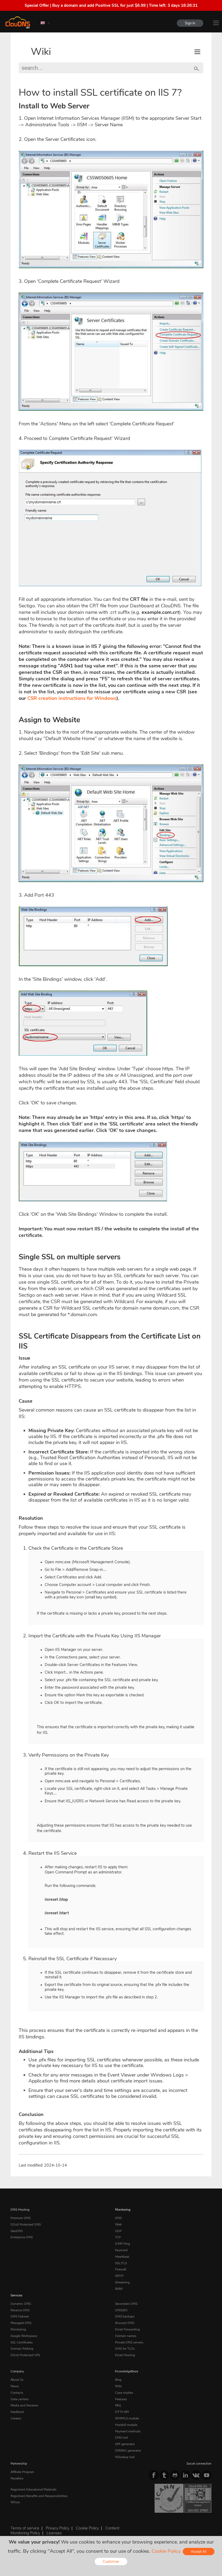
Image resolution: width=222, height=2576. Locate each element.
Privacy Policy (58, 2528)
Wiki (41, 52)
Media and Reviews (25, 2405)
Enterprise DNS (22, 2237)
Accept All (199, 2552)
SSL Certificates (22, 2342)
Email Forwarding (128, 2329)
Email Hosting (125, 2355)
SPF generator (125, 2444)
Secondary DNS (126, 2304)
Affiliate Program (22, 2472)
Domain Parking (22, 2349)
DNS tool (121, 2438)
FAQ (118, 2405)
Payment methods (128, 2431)
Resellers (17, 2478)
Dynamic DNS (21, 2304)
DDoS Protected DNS (26, 2224)
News (15, 2386)
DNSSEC (121, 2310)
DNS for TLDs (125, 2349)
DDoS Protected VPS (25, 2355)
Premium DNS (21, 2218)
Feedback (17, 2412)
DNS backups (125, 2316)
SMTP (119, 2276)
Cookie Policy (87, 2528)
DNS (118, 2218)
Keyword (121, 2250)
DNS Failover (20, 2316)
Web (118, 2224)
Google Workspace (24, 2336)
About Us (17, 2380)
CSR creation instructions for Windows (72, 698)
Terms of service (25, 2528)
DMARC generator (128, 2451)
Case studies (124, 2393)
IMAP (119, 2289)
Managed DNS (21, 2323)
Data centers (20, 2399)
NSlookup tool (125, 2457)
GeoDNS (17, 2231)
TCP (118, 2237)
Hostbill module (126, 2425)
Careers (16, 2418)
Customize (111, 2562)
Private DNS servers (129, 2342)
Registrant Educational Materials (34, 2489)
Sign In (190, 23)
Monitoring (123, 2210)
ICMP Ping (123, 2244)
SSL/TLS (121, 2263)
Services (17, 2295)
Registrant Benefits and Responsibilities (39, 2496)
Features (121, 2399)
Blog (118, 2380)
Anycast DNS (125, 2323)
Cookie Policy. (166, 2551)
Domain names (126, 2336)
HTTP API (122, 2412)
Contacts (17, 2393)
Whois (15, 2502)
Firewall (121, 2269)
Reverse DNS (20, 2310)
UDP (118, 2231)
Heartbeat (122, 2257)
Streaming (122, 2282)
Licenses (54, 2533)
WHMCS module (127, 2418)
